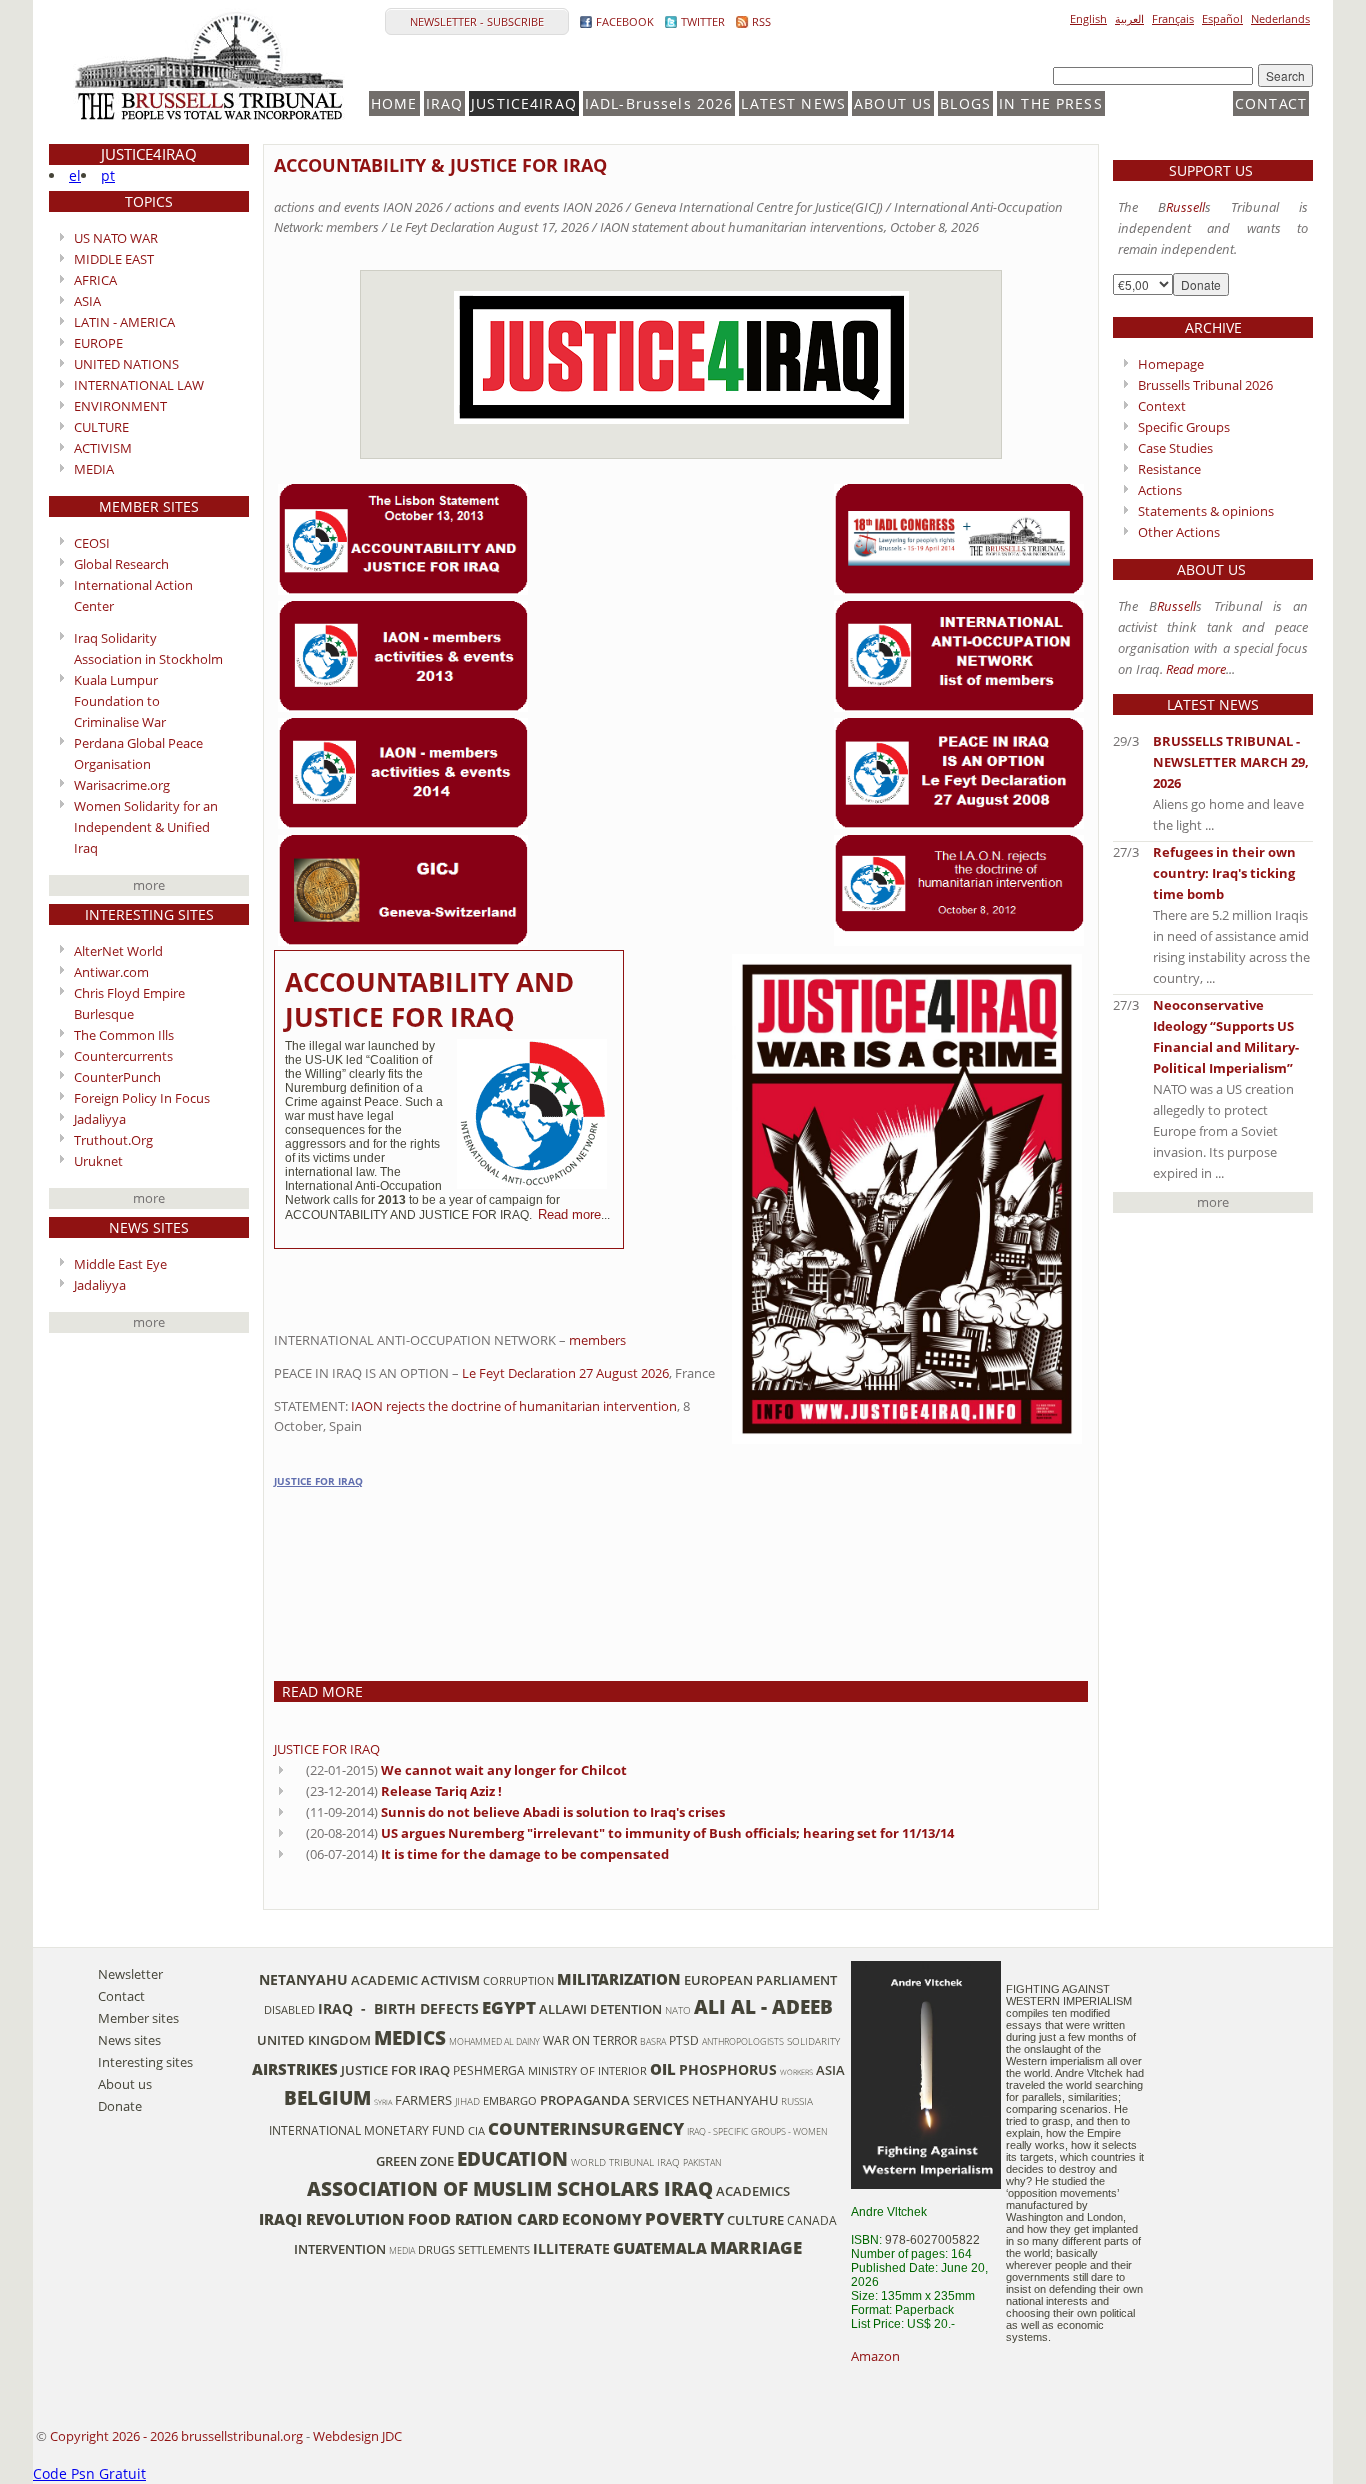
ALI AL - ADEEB (763, 2006)
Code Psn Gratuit (89, 2473)
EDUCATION (512, 2158)
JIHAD (467, 2101)
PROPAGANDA (585, 2100)
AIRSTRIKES (295, 2069)
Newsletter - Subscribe (477, 21)
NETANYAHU (303, 1979)
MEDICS (410, 2037)
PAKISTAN (702, 2162)
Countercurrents (123, 1056)
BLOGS (965, 103)
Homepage (1171, 364)
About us (125, 2084)
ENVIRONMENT (120, 406)
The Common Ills (124, 1035)
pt (108, 175)
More (149, 885)
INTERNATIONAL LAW (139, 385)
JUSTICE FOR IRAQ (318, 1481)
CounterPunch (117, 1077)
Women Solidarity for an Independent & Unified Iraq (146, 827)
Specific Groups (1184, 427)
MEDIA (94, 469)
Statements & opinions (1206, 511)
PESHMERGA (489, 2070)
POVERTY (684, 2218)
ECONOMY (602, 2219)
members (597, 1340)
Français (1173, 18)
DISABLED (289, 2010)
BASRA (653, 2041)
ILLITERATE (571, 2248)
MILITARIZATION (619, 1979)
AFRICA (95, 280)
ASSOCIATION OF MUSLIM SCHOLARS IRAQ (510, 2188)
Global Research (121, 564)
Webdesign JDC (357, 2436)
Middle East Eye (120, 1264)
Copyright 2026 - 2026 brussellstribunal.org (176, 2436)
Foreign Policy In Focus (142, 1098)
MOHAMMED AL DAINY (494, 2041)
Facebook (625, 21)
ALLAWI (563, 2009)
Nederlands (1280, 18)
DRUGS (436, 2250)
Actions (1160, 490)
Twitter (703, 21)
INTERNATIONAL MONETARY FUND (367, 2130)
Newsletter (130, 1974)
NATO (678, 2010)
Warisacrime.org (122, 785)
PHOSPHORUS (728, 2069)
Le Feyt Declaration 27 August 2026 (565, 1373)
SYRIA (383, 2102)
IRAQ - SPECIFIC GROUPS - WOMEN (757, 2131)
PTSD (684, 2040)
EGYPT (509, 2007)
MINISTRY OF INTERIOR (587, 2071)
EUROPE (98, 343)
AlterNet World (118, 951)
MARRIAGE (756, 2247)
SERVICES (661, 2100)
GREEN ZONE (415, 2161)
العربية (1129, 18)
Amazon (875, 2356)
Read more (569, 1214)
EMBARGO (510, 2101)
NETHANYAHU (735, 2100)
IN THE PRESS (1051, 103)
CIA (476, 2131)
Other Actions (1179, 532)
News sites (129, 2040)
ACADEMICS (753, 2191)
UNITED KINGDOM (314, 2040)
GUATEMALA (660, 2248)
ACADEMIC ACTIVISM (415, 1980)
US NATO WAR (116, 238)
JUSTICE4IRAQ (524, 103)
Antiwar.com (111, 972)
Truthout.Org (113, 1140)
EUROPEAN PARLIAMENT (760, 1980)
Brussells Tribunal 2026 (1205, 385)
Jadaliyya (100, 1119)
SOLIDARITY (813, 2041)
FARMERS (423, 2100)
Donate (120, 2106)
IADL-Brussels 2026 (659, 103)
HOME (394, 103)
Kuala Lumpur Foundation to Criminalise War (120, 701)
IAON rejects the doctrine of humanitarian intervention (512, 1406)
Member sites (138, 2018)
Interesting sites (145, 2062)
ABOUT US (893, 103)
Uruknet (98, 1161)
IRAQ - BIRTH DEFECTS (398, 2008)
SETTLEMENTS (494, 2250)
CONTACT (1271, 103)
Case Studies (1175, 448)
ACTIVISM (103, 448)
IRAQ (445, 103)
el (75, 175)
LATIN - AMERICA (124, 322)
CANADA (812, 2220)
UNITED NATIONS (126, 364)
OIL (663, 2069)
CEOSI (92, 543)
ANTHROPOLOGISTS (743, 2041)
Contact (121, 1996)
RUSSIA (797, 2101)
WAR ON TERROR (590, 2040)
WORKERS (796, 2072)
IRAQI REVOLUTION (332, 2219)
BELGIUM (327, 2097)
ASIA (87, 301)
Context (1162, 406)
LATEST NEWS (793, 103)
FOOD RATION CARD (483, 2219)
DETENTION (626, 2009)
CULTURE (101, 427)
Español (1222, 18)
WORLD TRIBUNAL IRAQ (625, 2162)
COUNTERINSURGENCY (586, 2128)
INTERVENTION (340, 2249)
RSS (761, 21)
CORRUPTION (518, 1981)
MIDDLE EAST (114, 259)
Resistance (1169, 469)
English (1088, 18)
